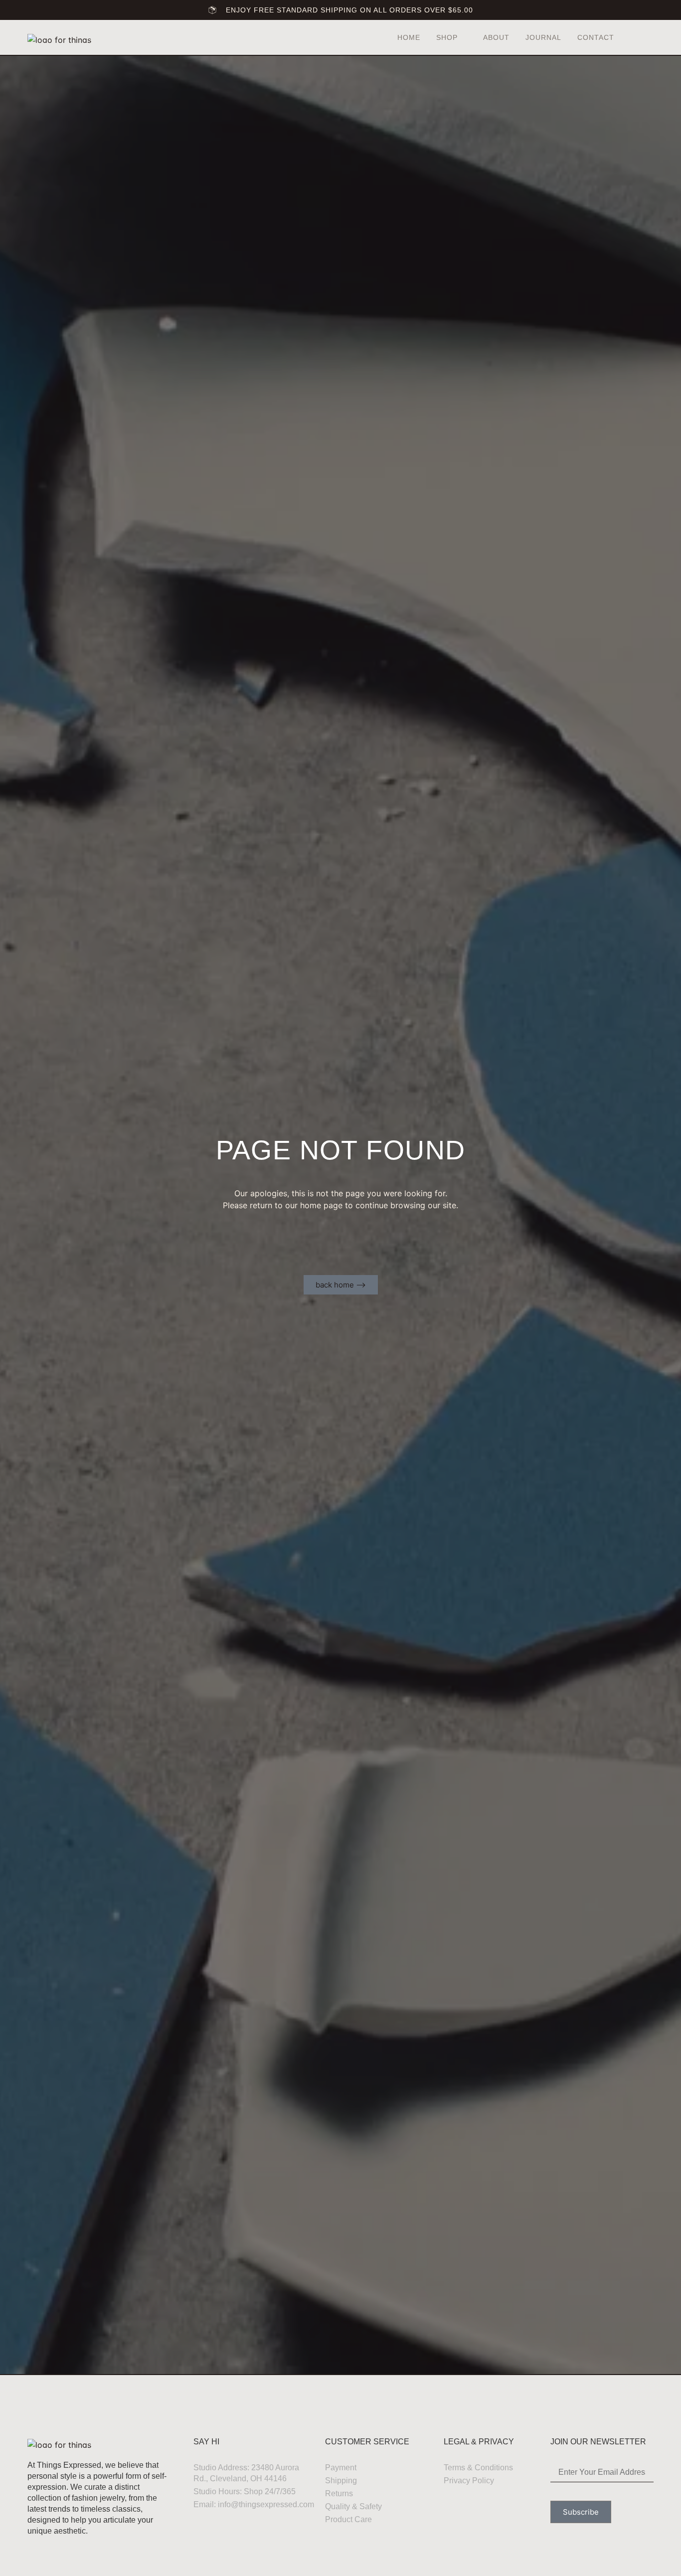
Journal (543, 37)
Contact (596, 37)
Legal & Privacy (479, 2442)
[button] (630, 38)
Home (409, 37)
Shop (447, 37)
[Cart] (644, 38)
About (496, 37)
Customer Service (367, 2442)
